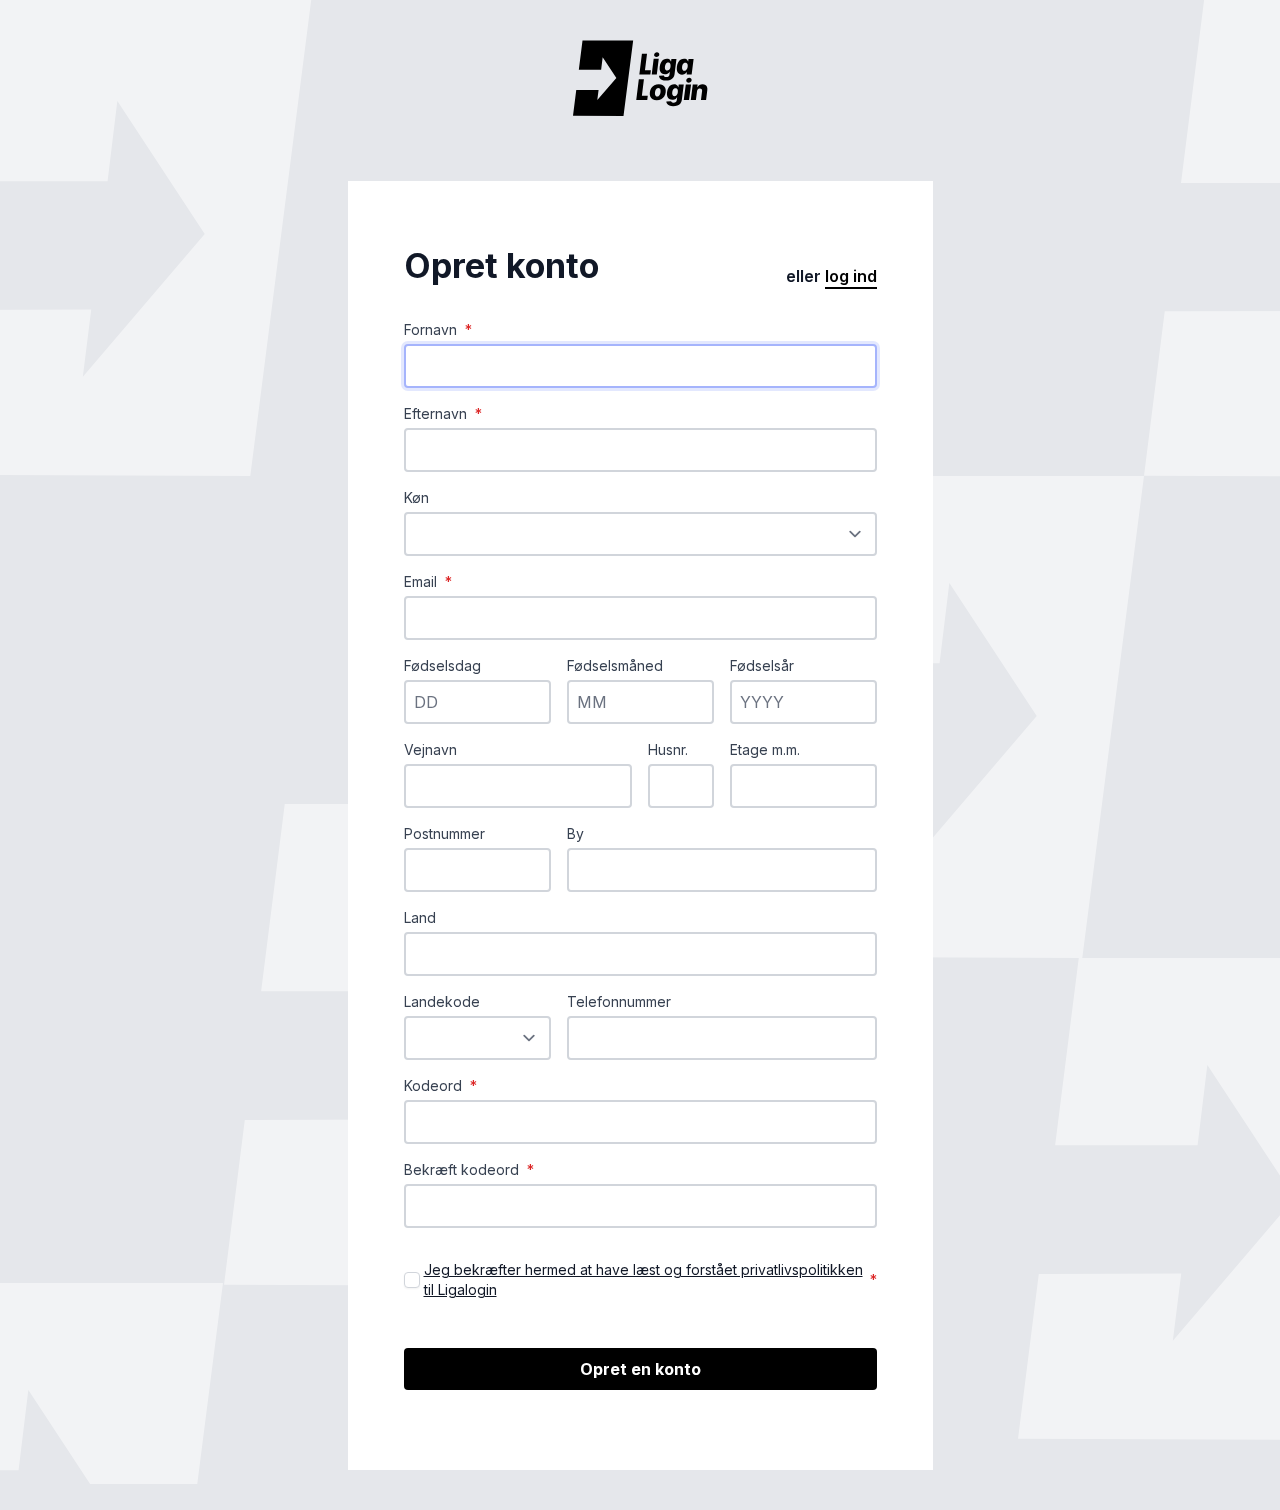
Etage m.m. (765, 749)
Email (428, 581)
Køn (416, 497)
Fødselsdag (442, 665)
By (575, 833)
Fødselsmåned (615, 665)
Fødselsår (762, 665)
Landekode (442, 1001)
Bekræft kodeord (469, 1169)
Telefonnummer (619, 1001)
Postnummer (444, 833)
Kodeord (440, 1085)
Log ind (851, 276)
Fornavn (438, 329)
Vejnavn (430, 749)
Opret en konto (640, 1369)
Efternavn (443, 413)
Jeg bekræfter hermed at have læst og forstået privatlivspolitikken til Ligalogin (643, 1279)
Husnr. (668, 749)
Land (420, 917)
